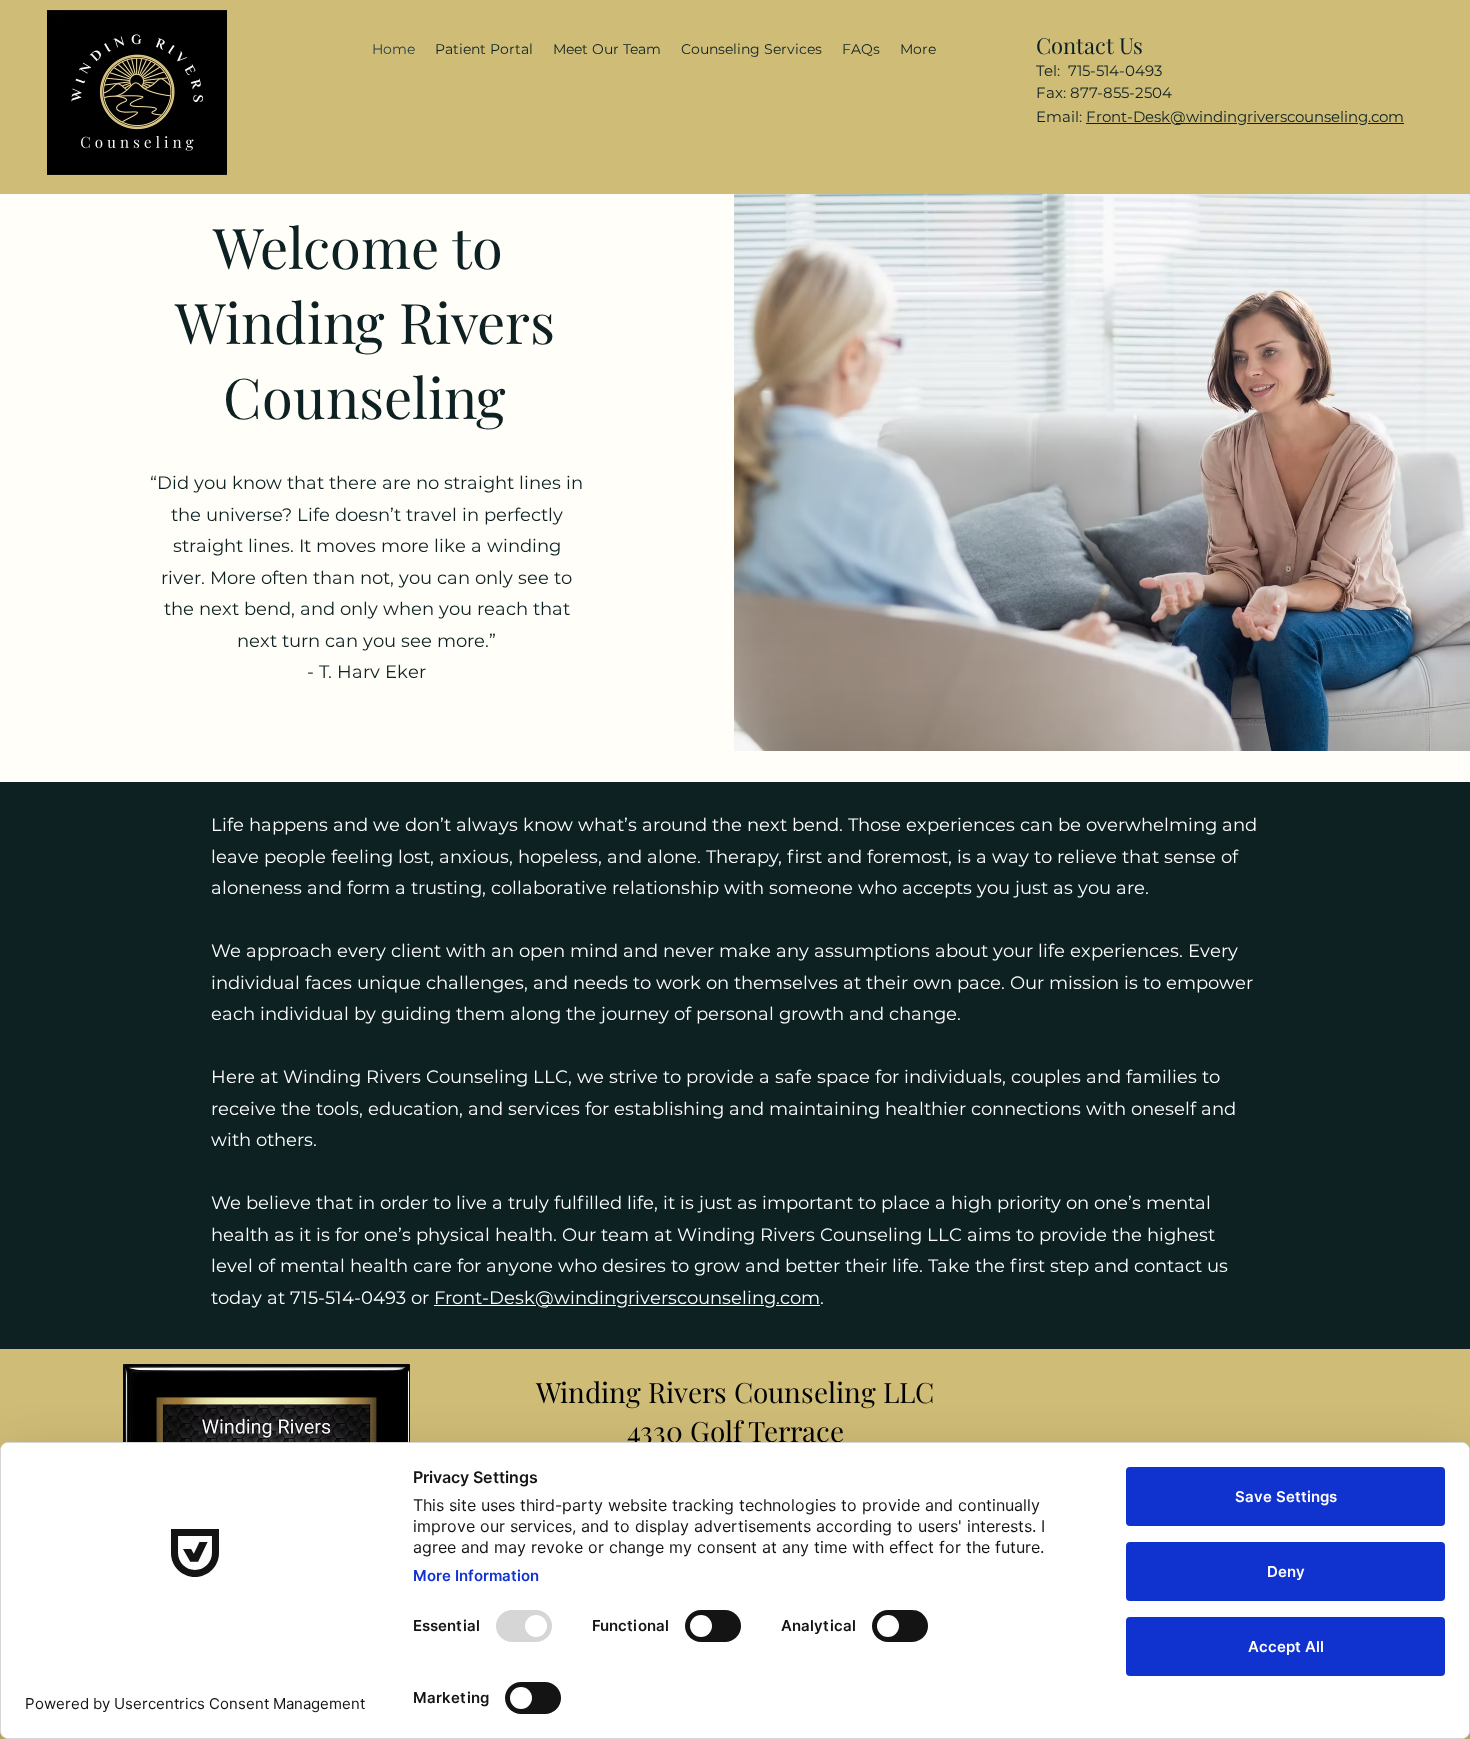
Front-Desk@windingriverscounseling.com (1245, 116)
